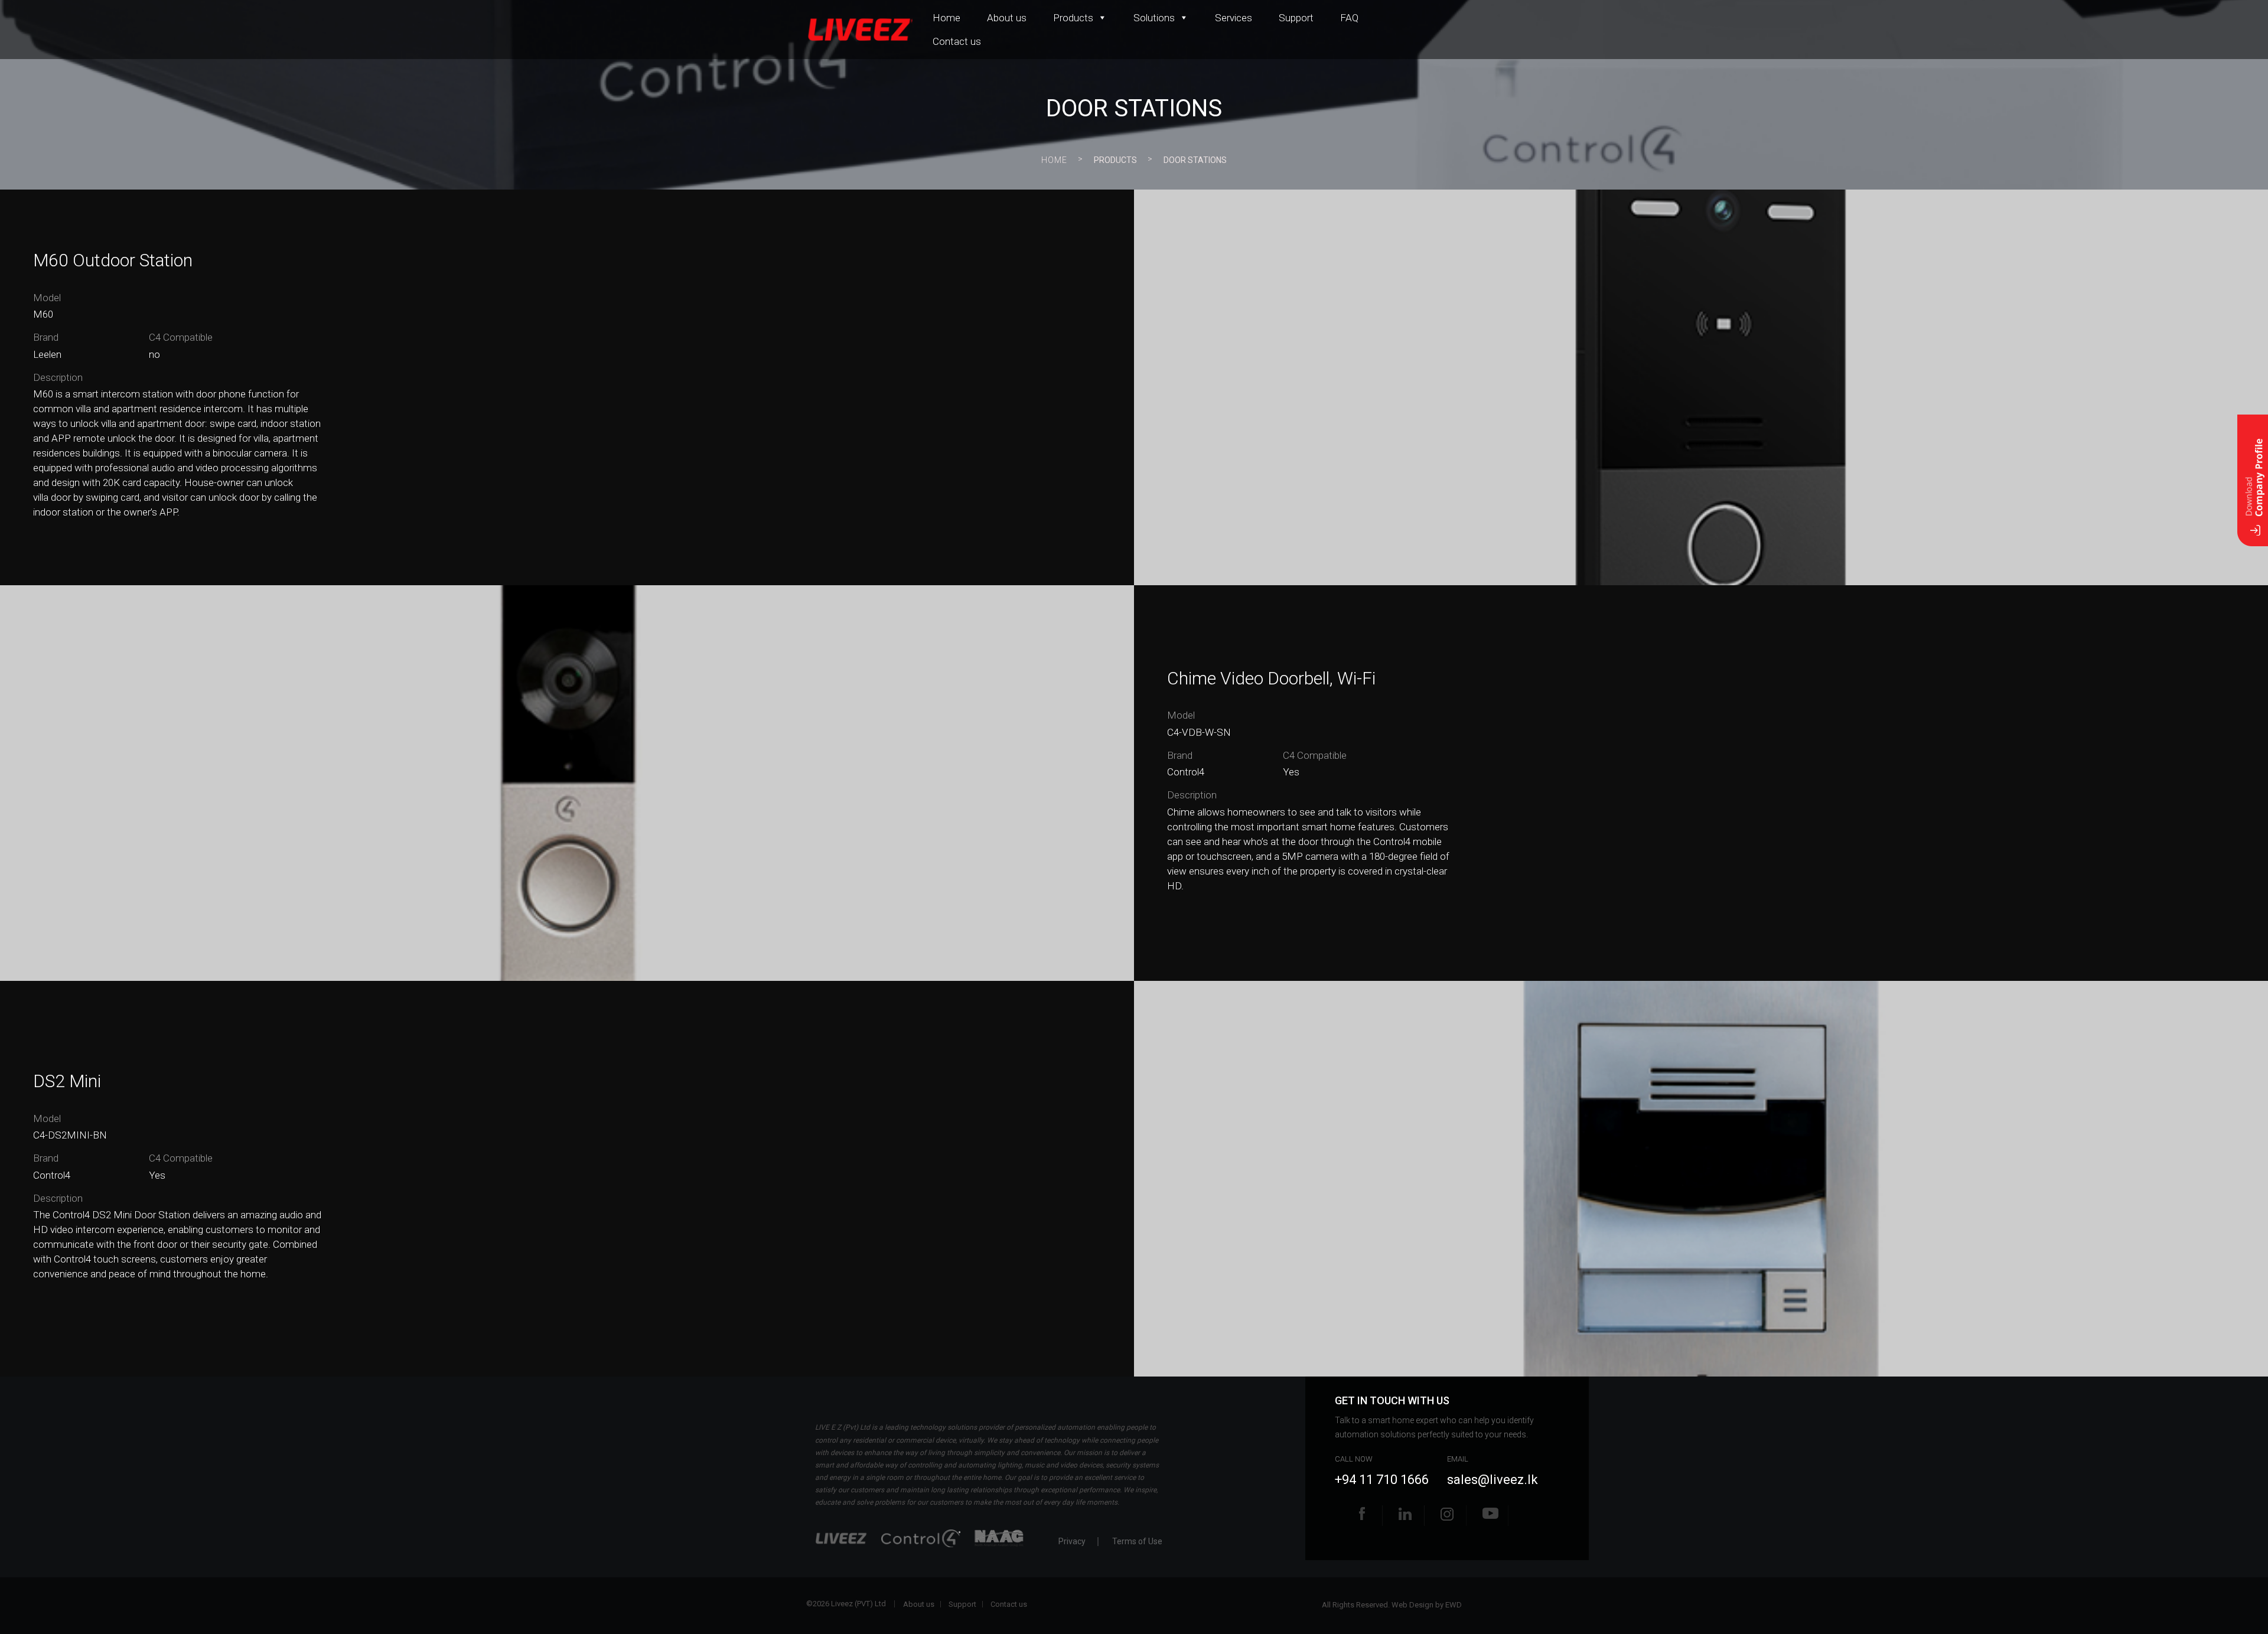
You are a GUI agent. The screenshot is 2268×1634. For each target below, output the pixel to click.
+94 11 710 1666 (1382, 1480)
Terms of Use (1137, 1542)
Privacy (1072, 1542)
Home (946, 18)
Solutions (1154, 18)
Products (1073, 18)
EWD (1454, 1605)
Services (1234, 18)
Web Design (1412, 1605)
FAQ (1349, 18)
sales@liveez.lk (1493, 1480)
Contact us (957, 41)
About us (1007, 18)
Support (1296, 18)
